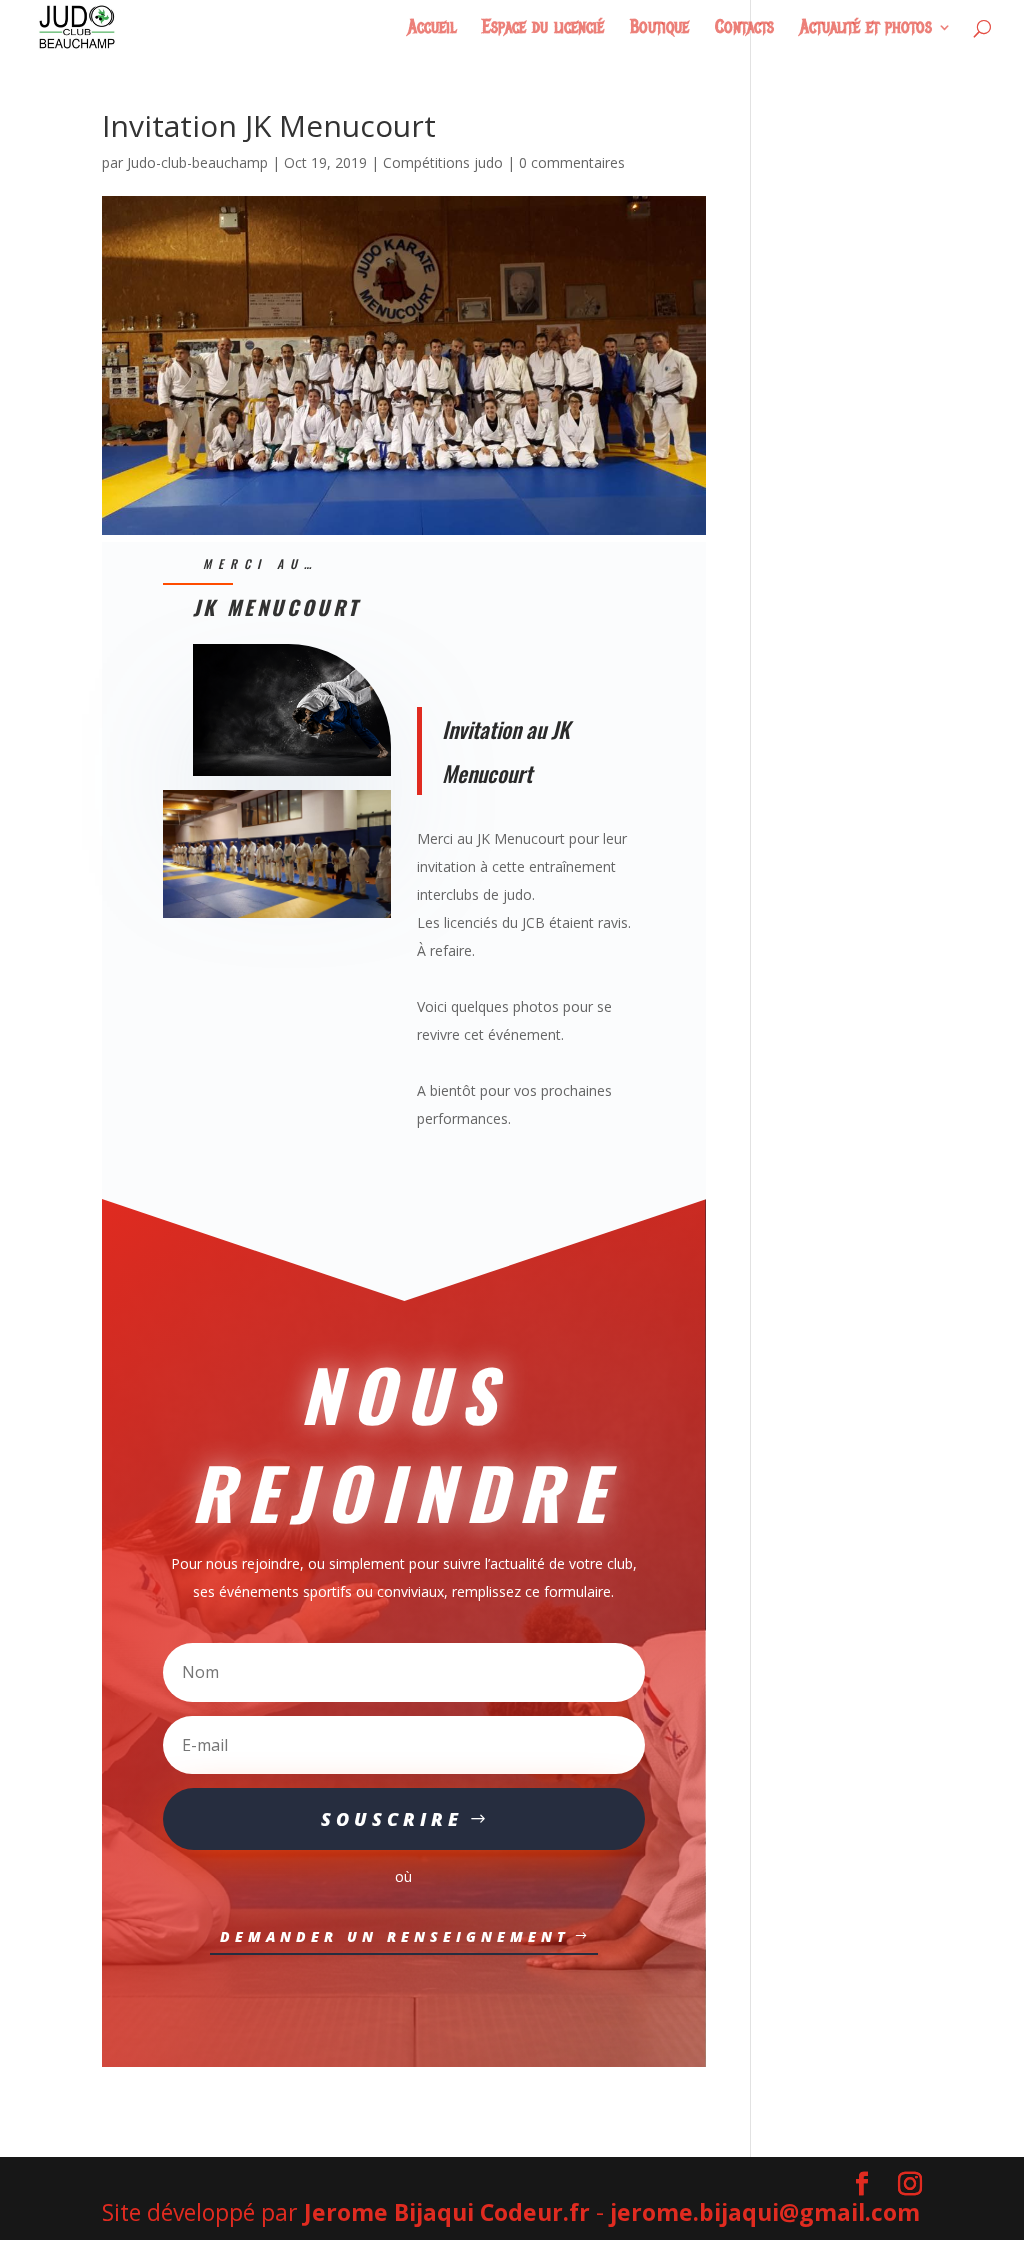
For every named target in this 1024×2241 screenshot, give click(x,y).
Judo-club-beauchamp (197, 162)
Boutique (659, 29)
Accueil (432, 29)
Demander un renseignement (395, 1936)
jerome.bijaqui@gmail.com (765, 2212)
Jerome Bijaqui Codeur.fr (447, 2212)
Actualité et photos (866, 29)
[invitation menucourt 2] (277, 917)
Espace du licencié (543, 29)
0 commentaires (572, 162)
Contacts (744, 29)
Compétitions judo (443, 162)
